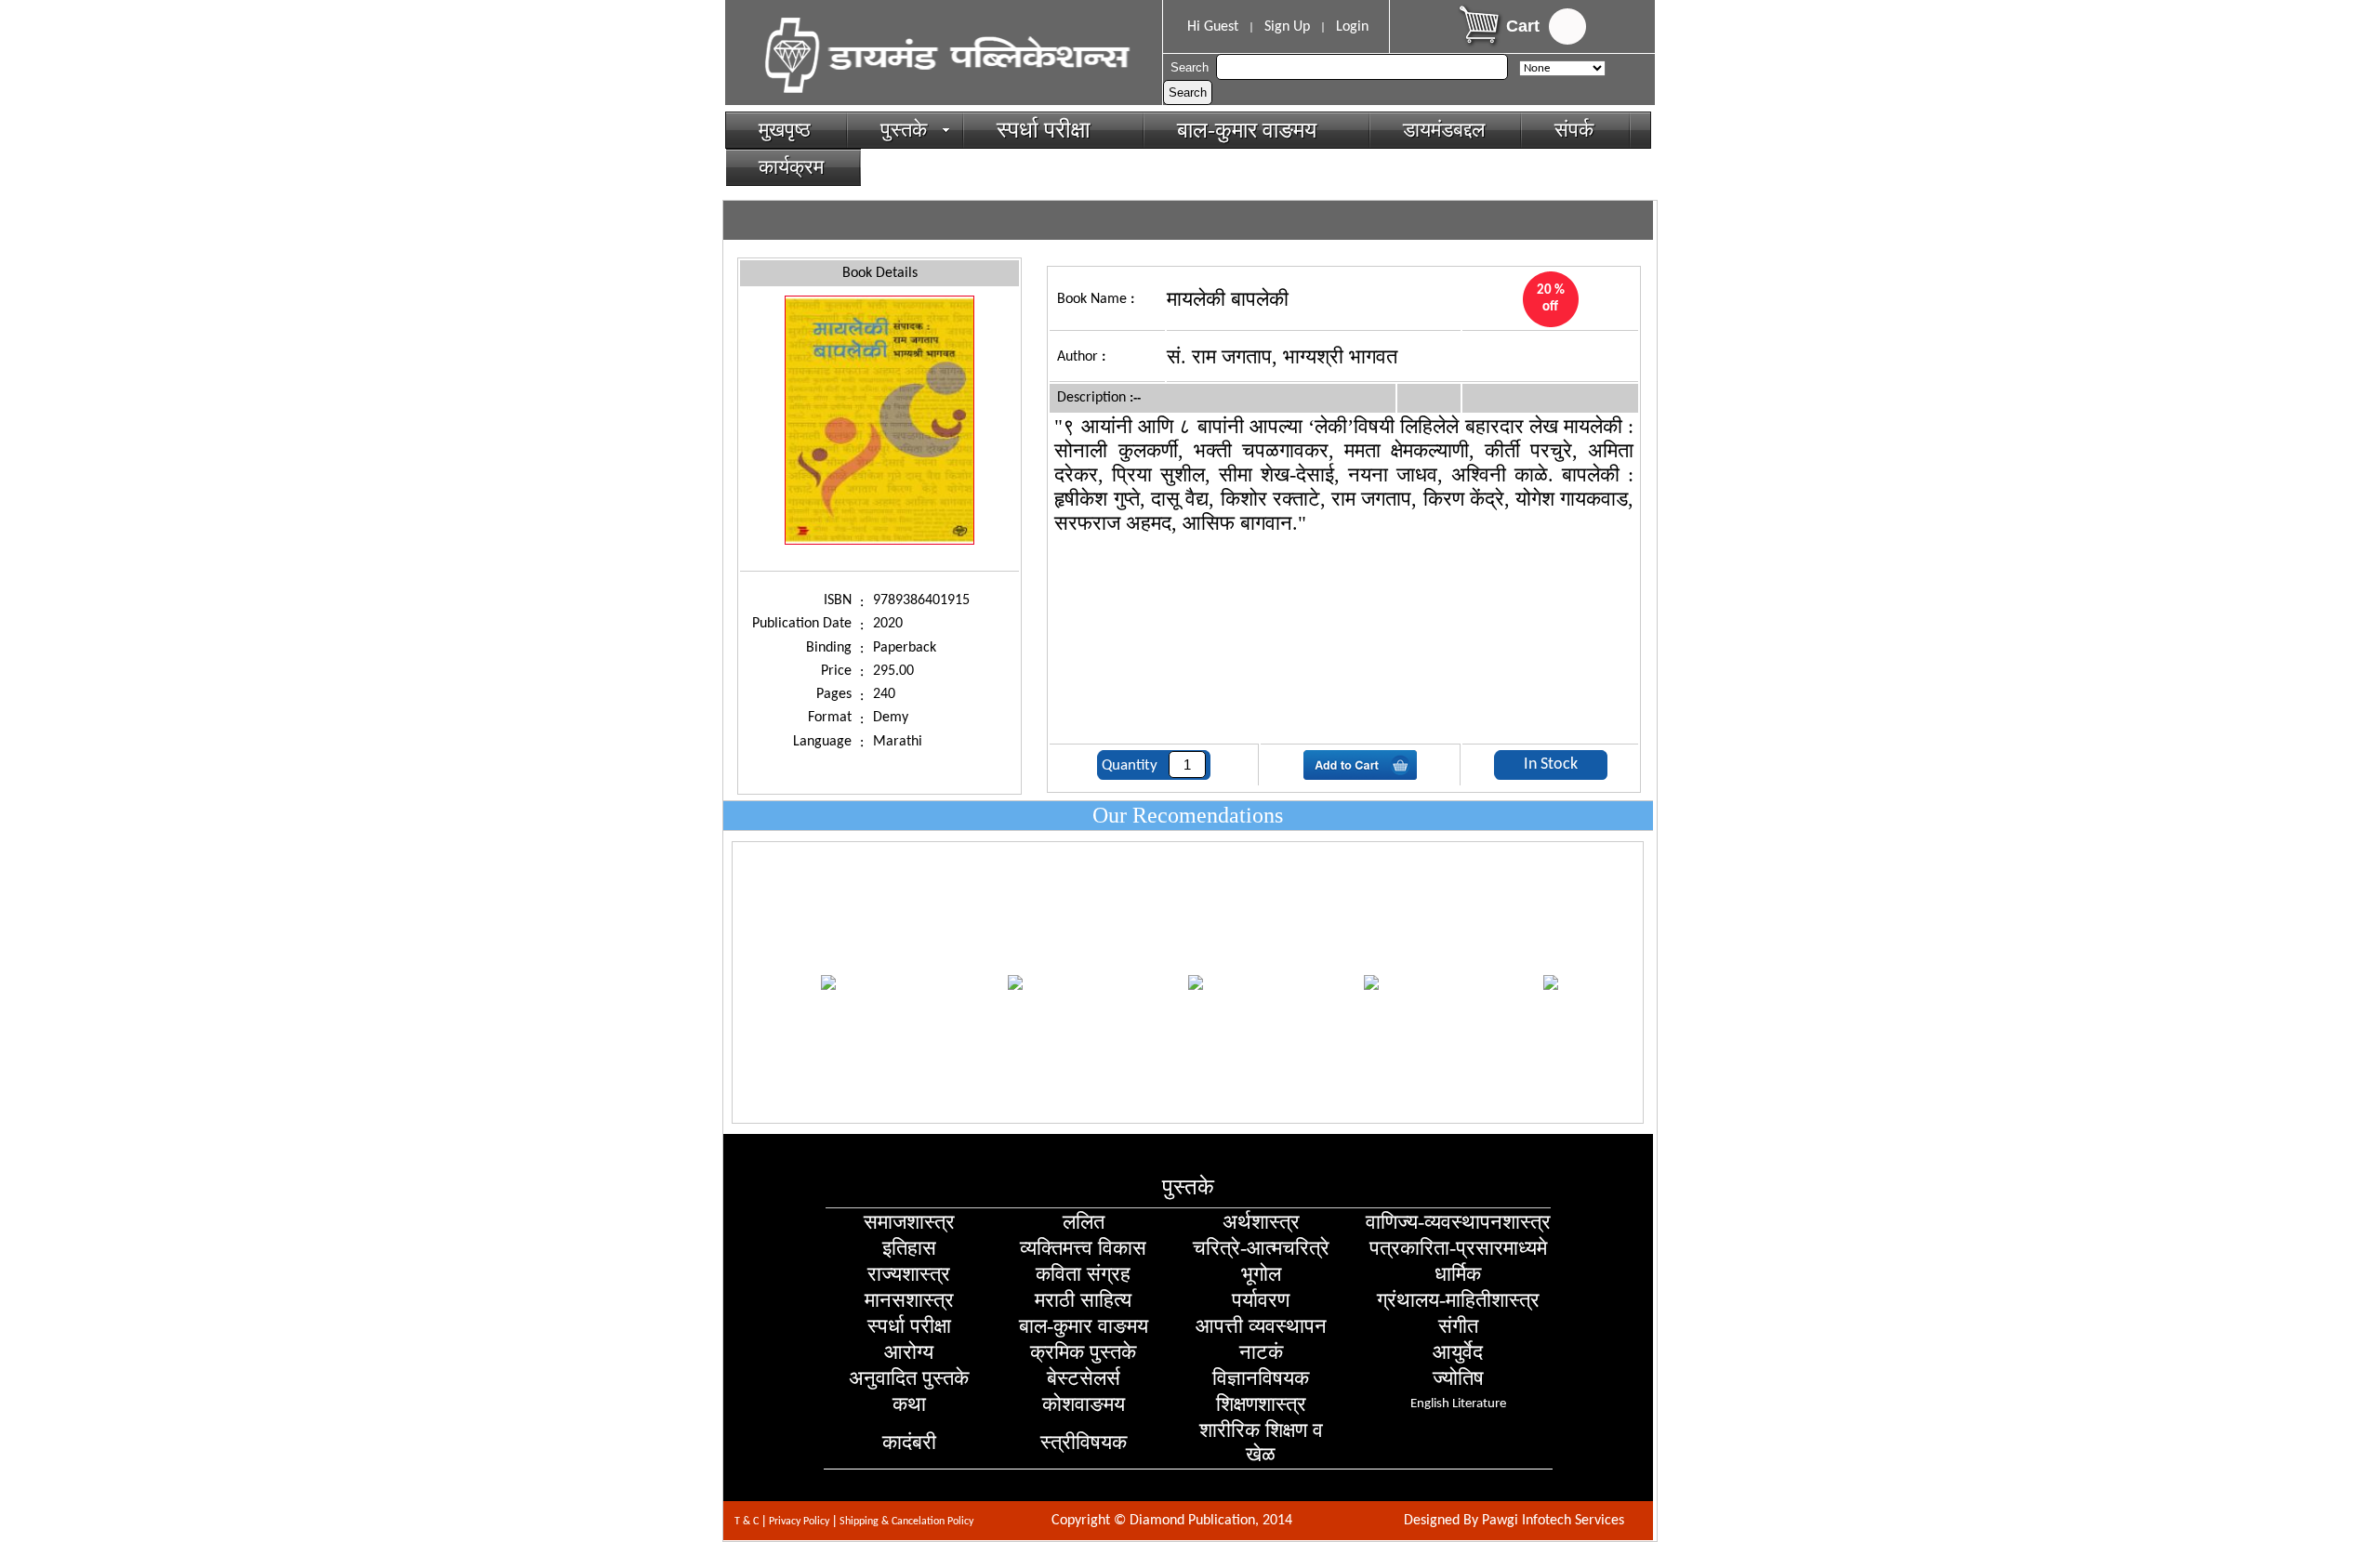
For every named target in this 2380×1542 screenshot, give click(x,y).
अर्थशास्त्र (1261, 1222)
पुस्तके (904, 130)
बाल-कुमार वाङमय (1255, 130)
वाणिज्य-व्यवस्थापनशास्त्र (1458, 1222)
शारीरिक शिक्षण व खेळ (1261, 1442)
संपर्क (1574, 130)
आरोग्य (909, 1352)
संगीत (1458, 1326)
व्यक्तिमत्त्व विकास (1083, 1248)
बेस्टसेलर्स (1084, 1378)
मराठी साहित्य (1083, 1300)
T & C (747, 1522)
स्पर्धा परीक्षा (1052, 130)
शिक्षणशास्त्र (1261, 1404)
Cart (1523, 26)
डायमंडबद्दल (1444, 130)
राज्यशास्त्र (909, 1274)
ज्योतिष (1458, 1378)
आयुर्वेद (1458, 1352)
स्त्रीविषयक (1084, 1442)
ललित (1084, 1222)
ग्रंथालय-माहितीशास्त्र (1458, 1300)
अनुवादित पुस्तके (909, 1378)
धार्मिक (1458, 1274)
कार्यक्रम (791, 167)
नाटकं (1261, 1352)
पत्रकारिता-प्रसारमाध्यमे (1458, 1248)
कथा (909, 1404)
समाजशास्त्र (909, 1222)
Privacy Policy (799, 1522)
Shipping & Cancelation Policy (906, 1522)
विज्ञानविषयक (1261, 1378)
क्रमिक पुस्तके (1083, 1352)
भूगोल (1261, 1274)
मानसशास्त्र (909, 1300)
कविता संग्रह (1083, 1274)
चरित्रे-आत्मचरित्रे (1261, 1248)
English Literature (1458, 1404)
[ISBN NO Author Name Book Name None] (1560, 67)
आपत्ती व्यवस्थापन (1261, 1326)
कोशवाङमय (1084, 1404)
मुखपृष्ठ (785, 130)
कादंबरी (909, 1442)
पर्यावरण (1261, 1300)
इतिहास (909, 1248)
